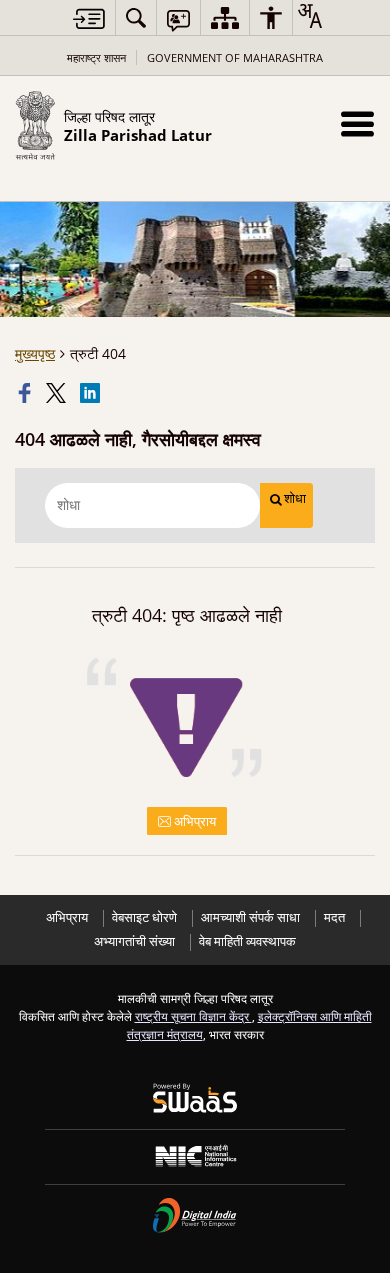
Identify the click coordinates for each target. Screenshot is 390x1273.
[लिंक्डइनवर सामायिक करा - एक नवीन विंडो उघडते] (92, 393)
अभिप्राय (193, 821)
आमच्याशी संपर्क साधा (250, 917)
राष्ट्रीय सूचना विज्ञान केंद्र (193, 1016)
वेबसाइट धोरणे (144, 917)
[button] (357, 123)
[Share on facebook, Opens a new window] (27, 393)
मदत (334, 917)
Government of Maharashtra (235, 57)
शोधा (295, 498)
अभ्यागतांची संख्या (134, 941)
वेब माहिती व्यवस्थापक (247, 941)
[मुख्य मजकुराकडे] (89, 18)
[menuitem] (136, 17)
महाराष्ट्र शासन (96, 57)
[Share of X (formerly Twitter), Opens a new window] (58, 393)
